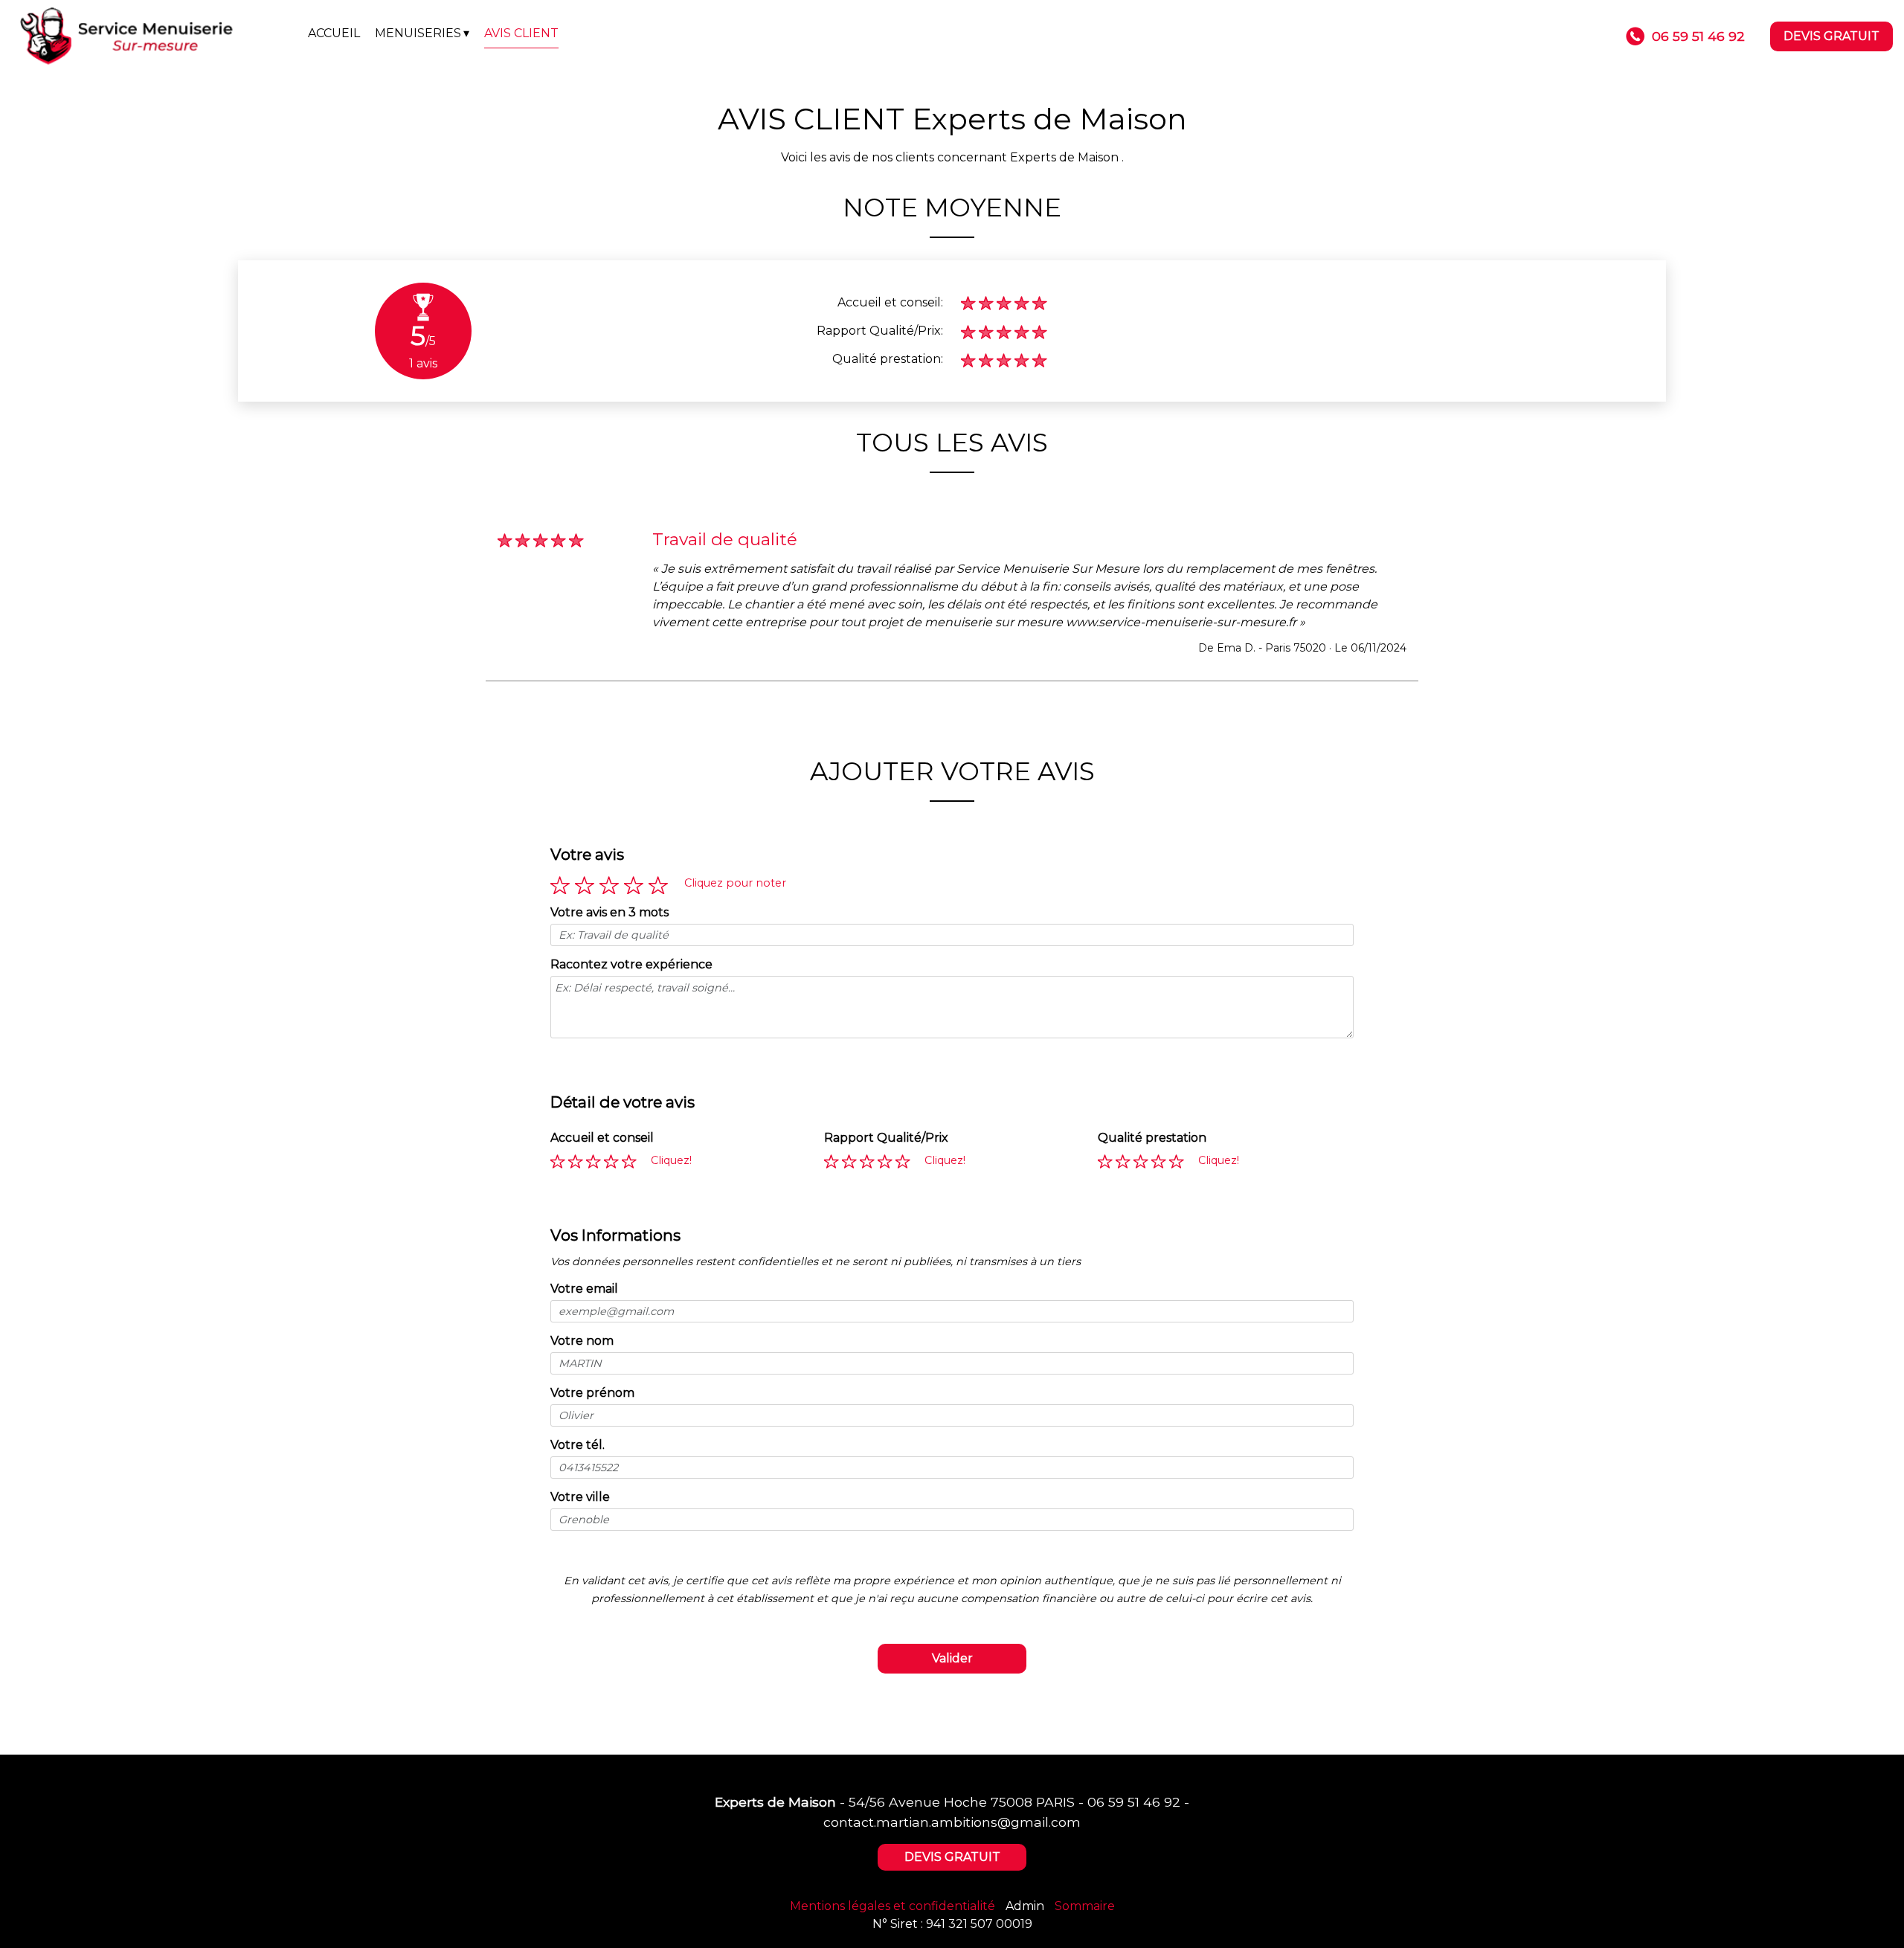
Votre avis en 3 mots (610, 912)
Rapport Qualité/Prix (886, 1138)
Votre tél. (578, 1445)
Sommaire (1085, 1906)
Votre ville (580, 1497)
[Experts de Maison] (154, 37)
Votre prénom (592, 1393)
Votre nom (582, 1341)
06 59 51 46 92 (1134, 1802)
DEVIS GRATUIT (1831, 36)
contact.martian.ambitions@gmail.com (952, 1822)
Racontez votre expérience (631, 964)
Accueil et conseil (602, 1138)
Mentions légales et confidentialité (892, 1906)
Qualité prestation (1152, 1138)
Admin (1025, 1906)
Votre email (584, 1289)
